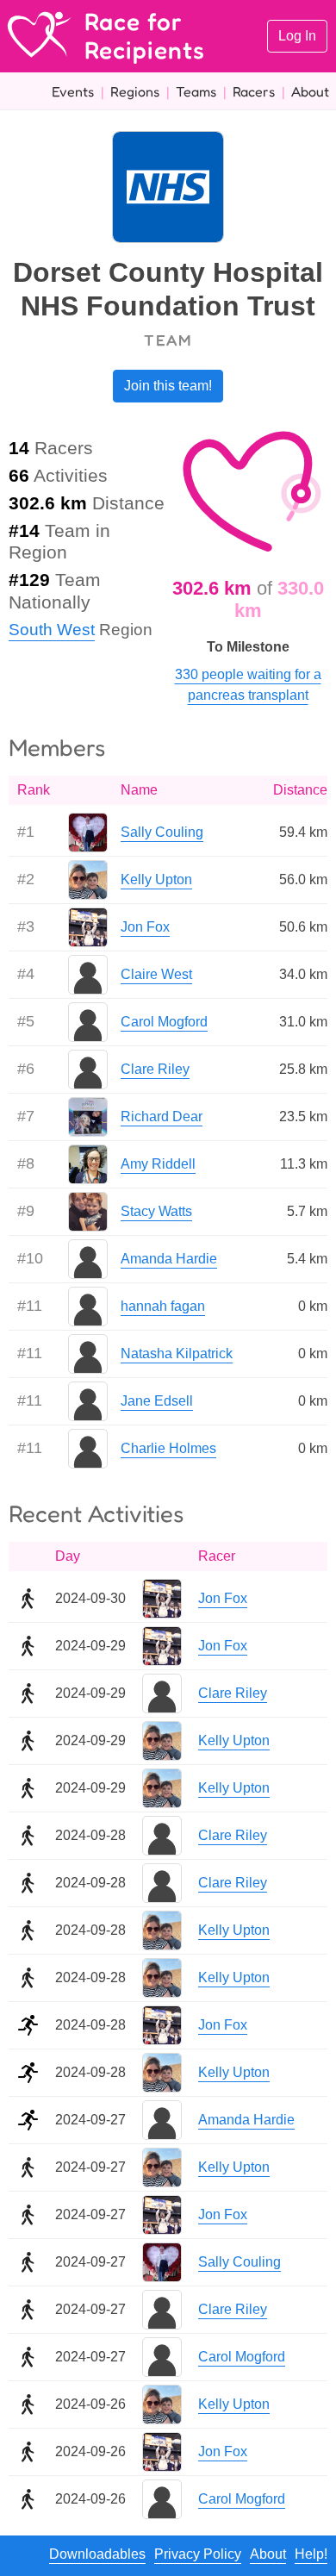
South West (52, 630)
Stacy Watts (156, 1211)
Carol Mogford (164, 1022)
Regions (135, 91)
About (310, 91)
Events (73, 91)
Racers (254, 91)
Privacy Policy (198, 2554)
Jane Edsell (157, 1401)
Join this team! (168, 386)
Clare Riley (155, 1069)
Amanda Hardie (169, 1259)
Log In (297, 36)
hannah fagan (163, 1306)
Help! (311, 2554)
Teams (196, 91)
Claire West (156, 974)
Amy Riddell (158, 1164)
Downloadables (97, 2554)
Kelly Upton (156, 879)
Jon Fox (145, 927)
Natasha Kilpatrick (177, 1353)
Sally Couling (162, 832)
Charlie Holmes (168, 1448)
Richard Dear (162, 1116)
